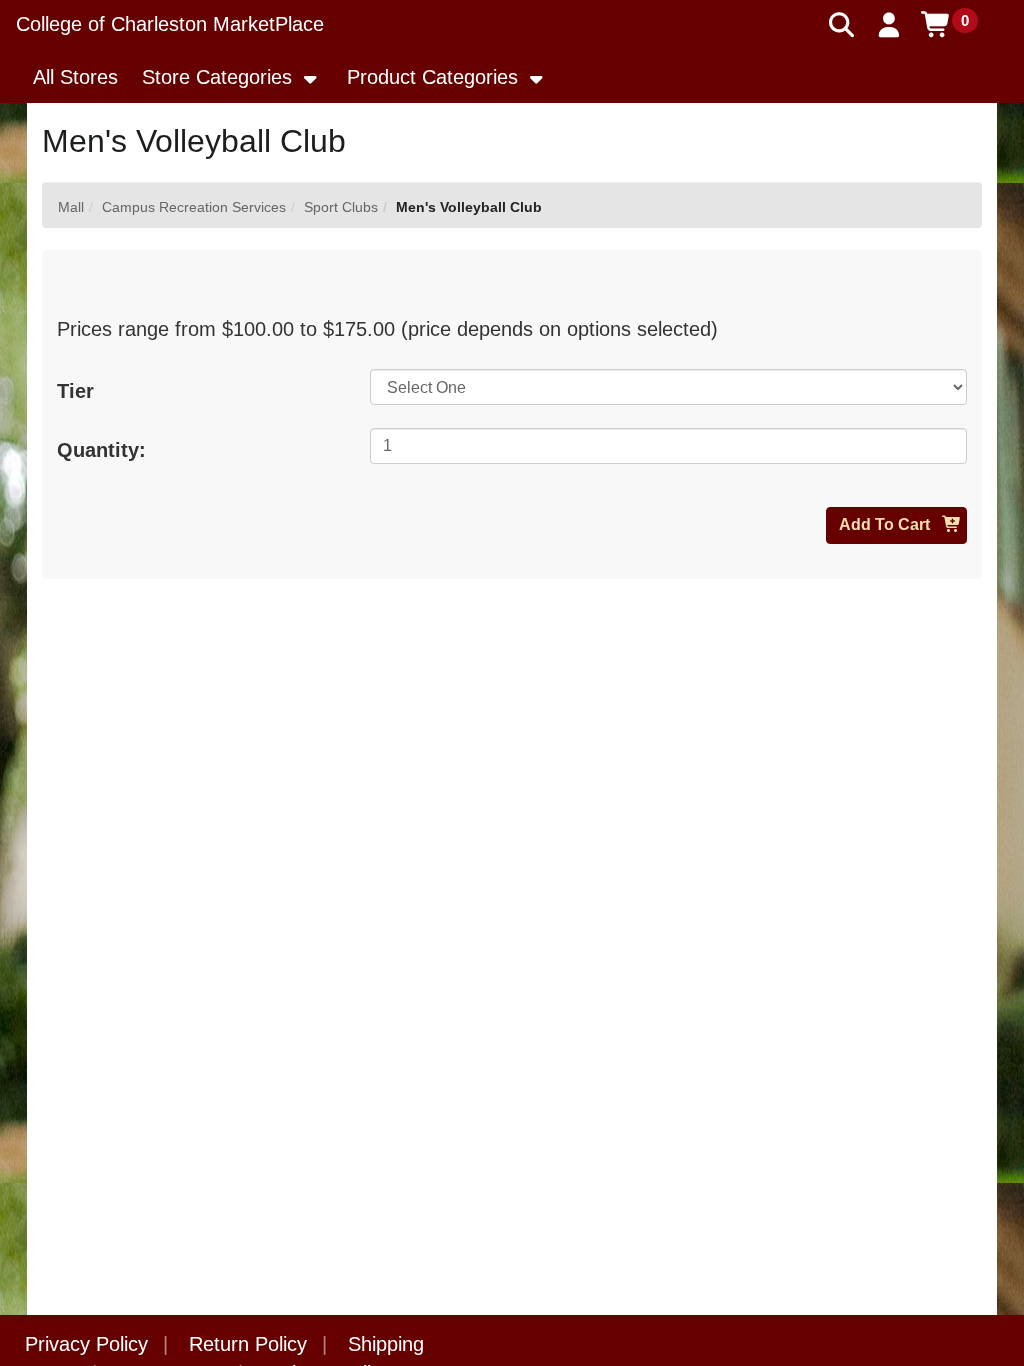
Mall (71, 207)
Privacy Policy (86, 1344)
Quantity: (101, 450)
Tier (75, 391)
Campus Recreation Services (194, 207)
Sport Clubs (341, 207)
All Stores (75, 77)
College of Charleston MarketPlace (170, 24)
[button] (889, 25)
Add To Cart (886, 524)
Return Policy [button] (248, 1344)
